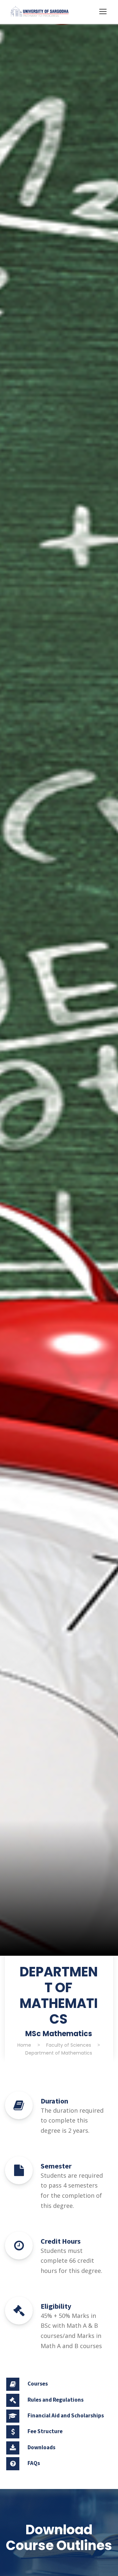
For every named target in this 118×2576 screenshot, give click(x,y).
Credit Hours (61, 2241)
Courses (38, 2384)
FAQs (34, 2463)
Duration (54, 2101)
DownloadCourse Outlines (59, 2538)
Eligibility (56, 2306)
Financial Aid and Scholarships (66, 2415)
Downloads (41, 2447)
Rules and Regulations (56, 2400)
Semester (56, 2166)
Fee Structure (45, 2431)
